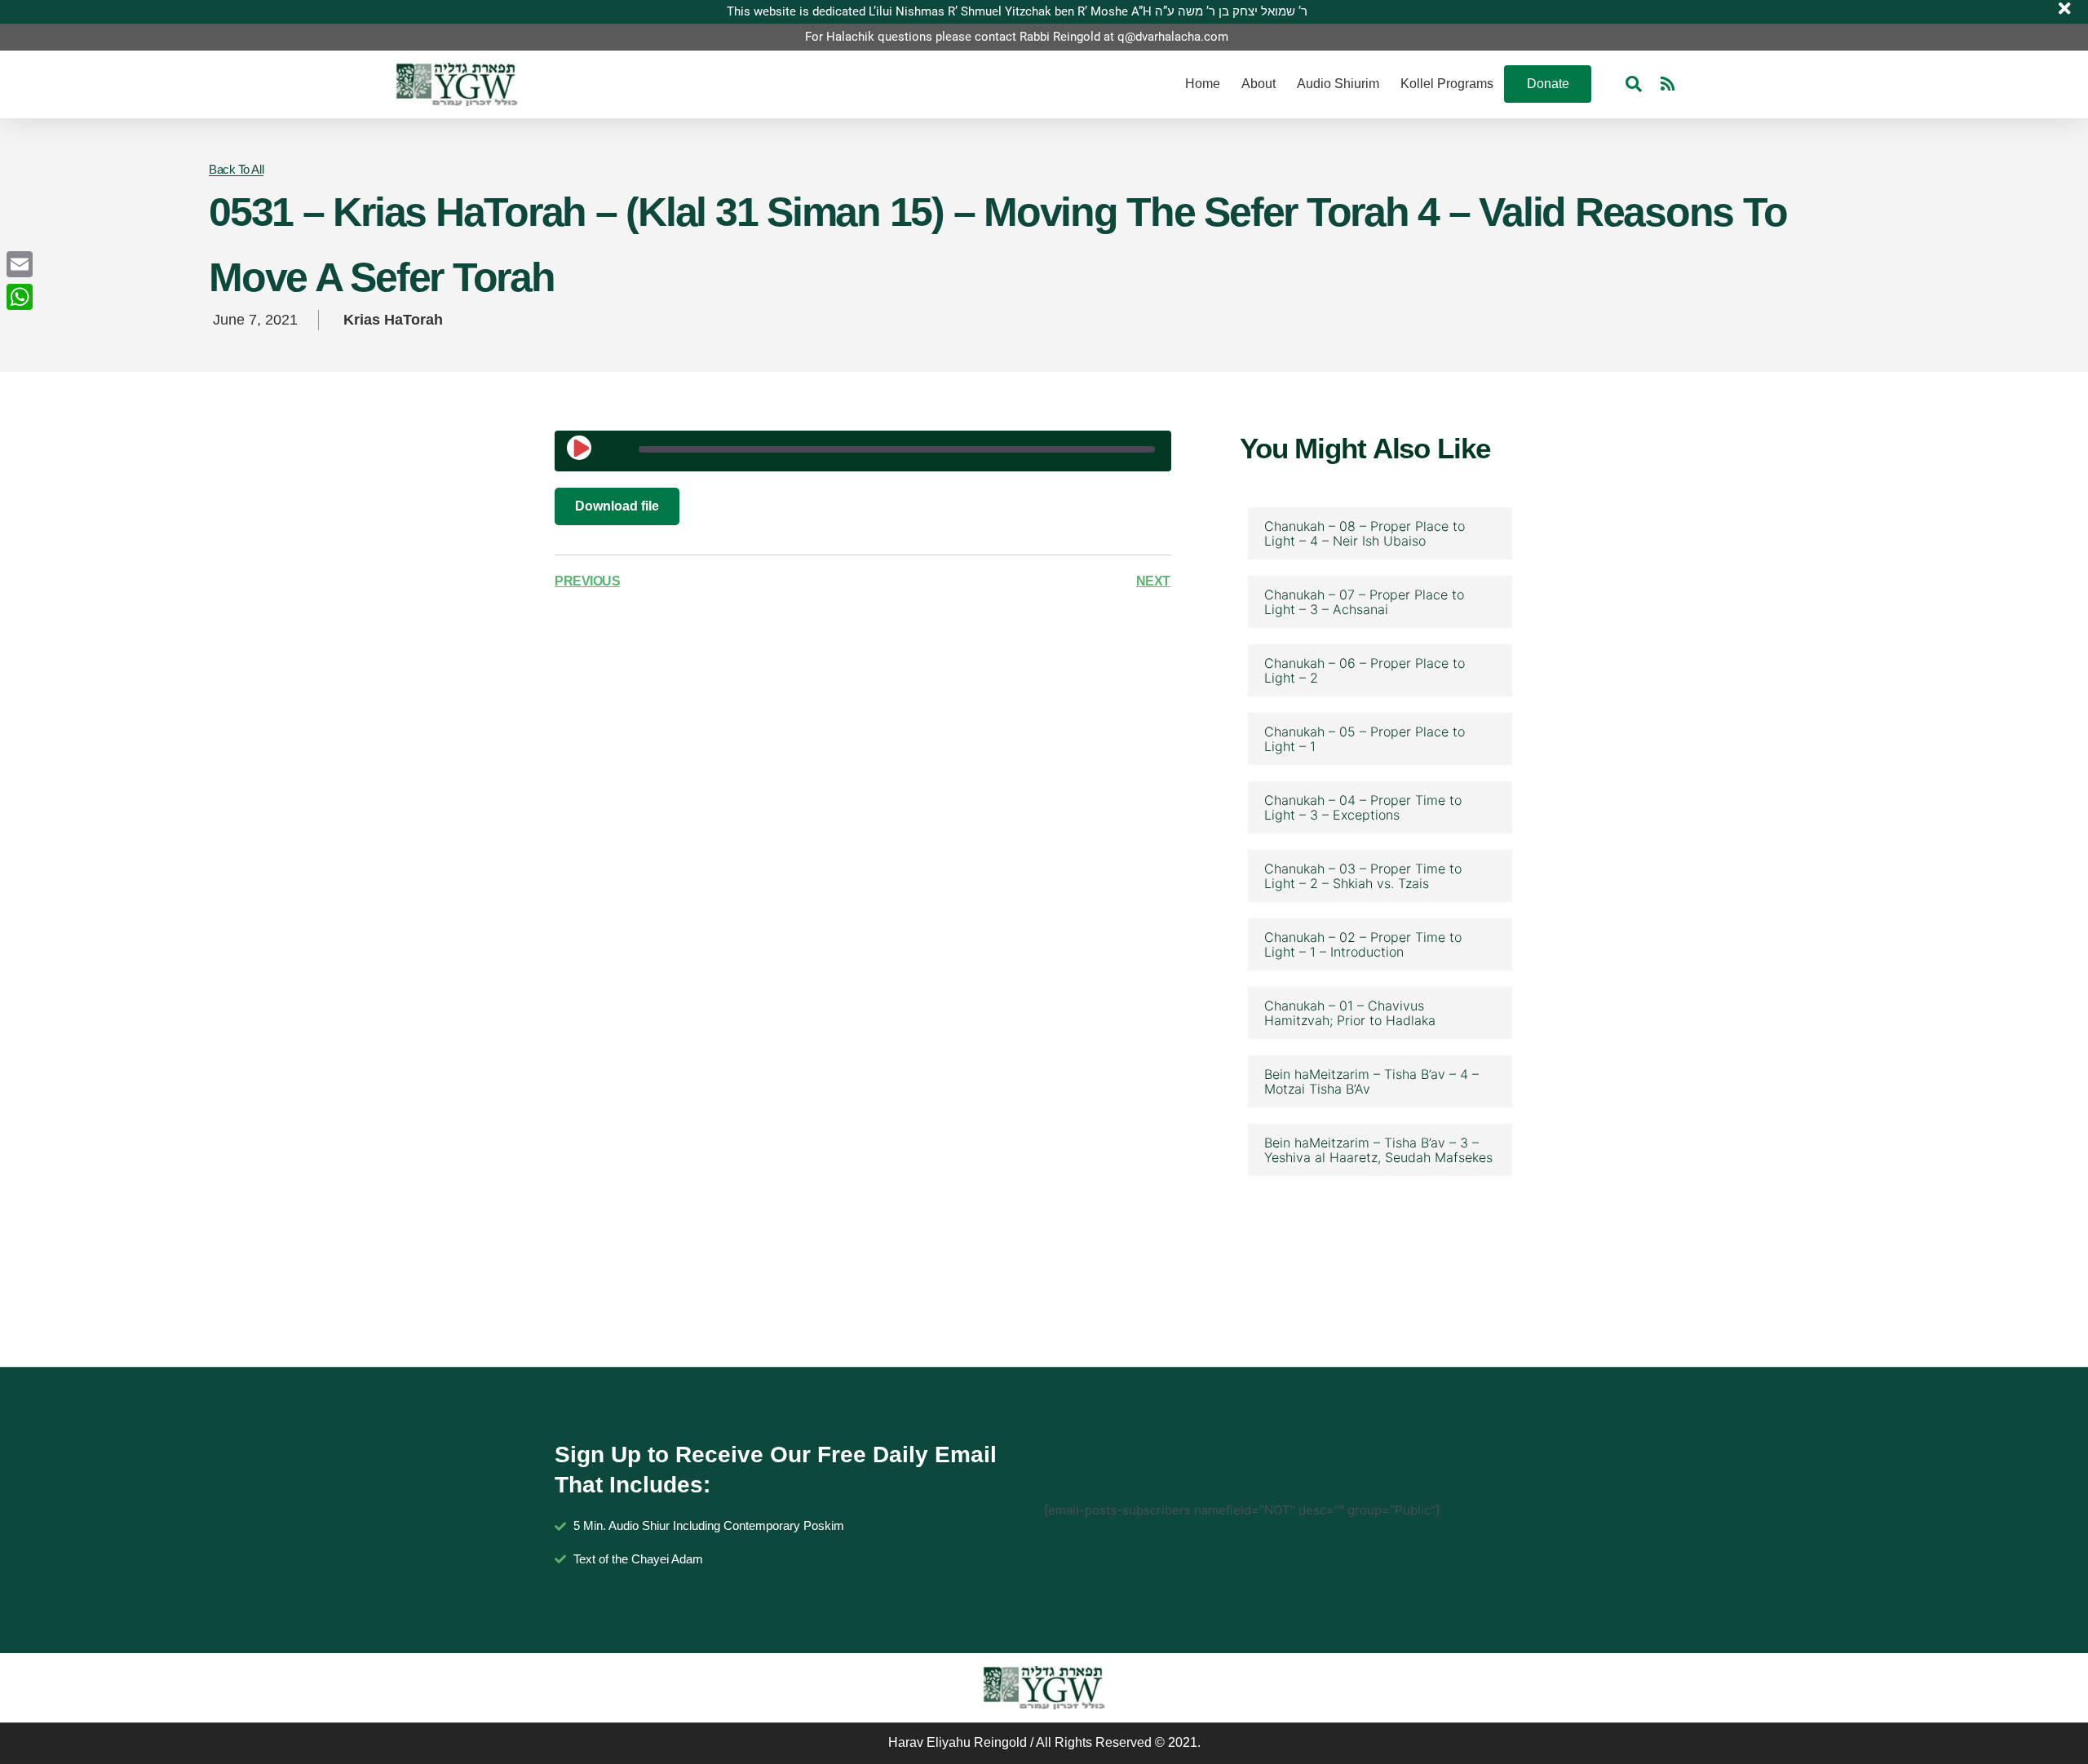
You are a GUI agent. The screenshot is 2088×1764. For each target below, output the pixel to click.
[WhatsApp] (20, 297)
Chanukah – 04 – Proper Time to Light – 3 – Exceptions (1363, 807)
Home (1203, 84)
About (1259, 84)
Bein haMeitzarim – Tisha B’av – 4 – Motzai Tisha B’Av (1371, 1081)
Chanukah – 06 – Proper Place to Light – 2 (1365, 670)
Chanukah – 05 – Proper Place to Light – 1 (1365, 739)
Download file (617, 506)
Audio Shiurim (1338, 84)
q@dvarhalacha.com (1173, 37)
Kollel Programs (1447, 84)
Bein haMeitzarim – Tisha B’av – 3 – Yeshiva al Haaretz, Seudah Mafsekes (1378, 1150)
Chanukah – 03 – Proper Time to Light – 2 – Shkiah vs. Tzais (1363, 876)
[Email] (20, 264)
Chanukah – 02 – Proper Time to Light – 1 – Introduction (1363, 944)
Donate (1548, 84)
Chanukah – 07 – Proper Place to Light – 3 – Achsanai (1364, 602)
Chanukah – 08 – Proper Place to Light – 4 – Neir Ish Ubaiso (1365, 533)
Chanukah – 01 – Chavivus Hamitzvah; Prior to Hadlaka (1350, 1013)
